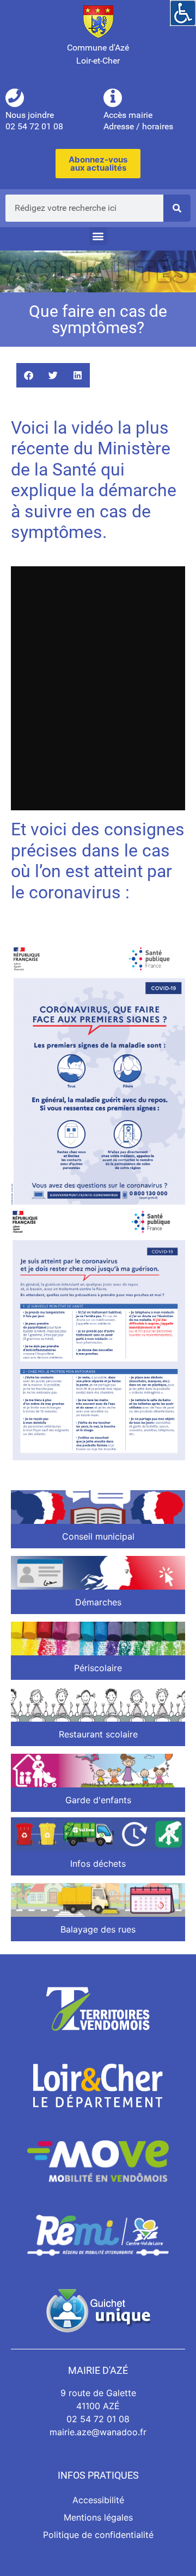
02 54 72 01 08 (98, 2419)
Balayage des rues (98, 1929)
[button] (98, 236)
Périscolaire (98, 1668)
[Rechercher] (177, 208)
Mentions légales (98, 2517)
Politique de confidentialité (98, 2535)
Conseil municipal (98, 1536)
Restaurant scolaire (98, 1734)
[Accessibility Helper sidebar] (183, 13)
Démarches (98, 1602)
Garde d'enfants (98, 1800)
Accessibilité (98, 2500)
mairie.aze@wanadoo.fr (98, 2432)
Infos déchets (98, 1864)
